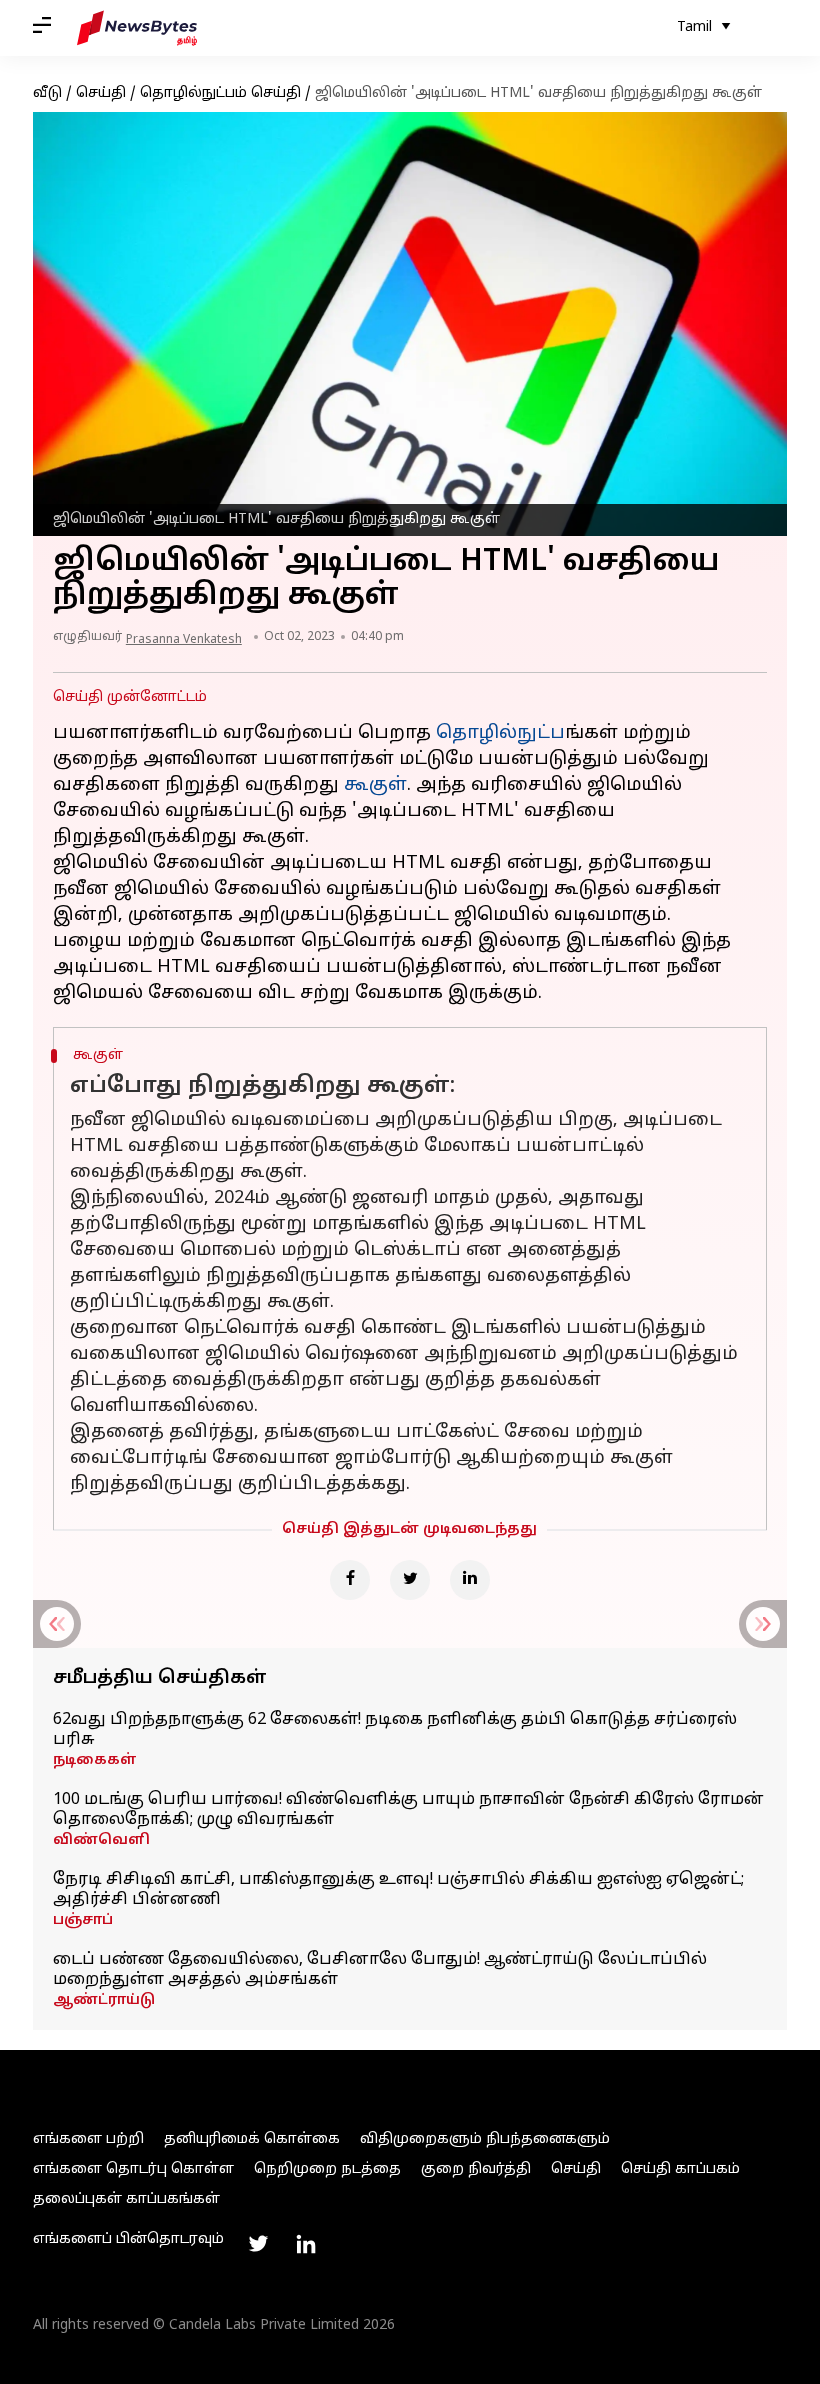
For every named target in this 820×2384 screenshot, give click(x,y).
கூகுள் (375, 785)
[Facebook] (350, 1580)
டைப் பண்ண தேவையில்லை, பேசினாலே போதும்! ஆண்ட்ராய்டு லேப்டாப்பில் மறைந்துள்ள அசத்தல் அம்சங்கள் (380, 1970)
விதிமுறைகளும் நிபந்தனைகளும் (485, 2139)
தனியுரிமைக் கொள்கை (252, 2139)
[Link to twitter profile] (258, 2244)
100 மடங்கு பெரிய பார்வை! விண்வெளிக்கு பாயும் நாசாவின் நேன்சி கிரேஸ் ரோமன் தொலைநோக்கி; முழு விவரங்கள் (408, 1810)
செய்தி (101, 93)
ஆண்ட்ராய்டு (104, 2000)
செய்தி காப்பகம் (680, 2169)
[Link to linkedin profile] (306, 2244)
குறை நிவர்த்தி (476, 2169)
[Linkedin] (470, 1580)
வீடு (47, 93)
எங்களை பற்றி (88, 2139)
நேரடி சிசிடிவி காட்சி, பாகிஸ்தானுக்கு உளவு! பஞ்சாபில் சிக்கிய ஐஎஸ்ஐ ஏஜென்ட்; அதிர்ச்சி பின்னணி (398, 1890)
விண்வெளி (101, 1840)
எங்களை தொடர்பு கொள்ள (133, 2169)
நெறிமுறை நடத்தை (327, 2169)
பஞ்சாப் (83, 1920)
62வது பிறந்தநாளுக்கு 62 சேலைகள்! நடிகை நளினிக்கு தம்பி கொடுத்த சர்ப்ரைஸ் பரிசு (395, 1730)
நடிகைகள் (95, 1760)
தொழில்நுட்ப (500, 733)
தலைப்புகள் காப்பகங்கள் (126, 2199)
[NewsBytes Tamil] (137, 28)
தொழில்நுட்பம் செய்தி (220, 93)
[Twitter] (410, 1580)
